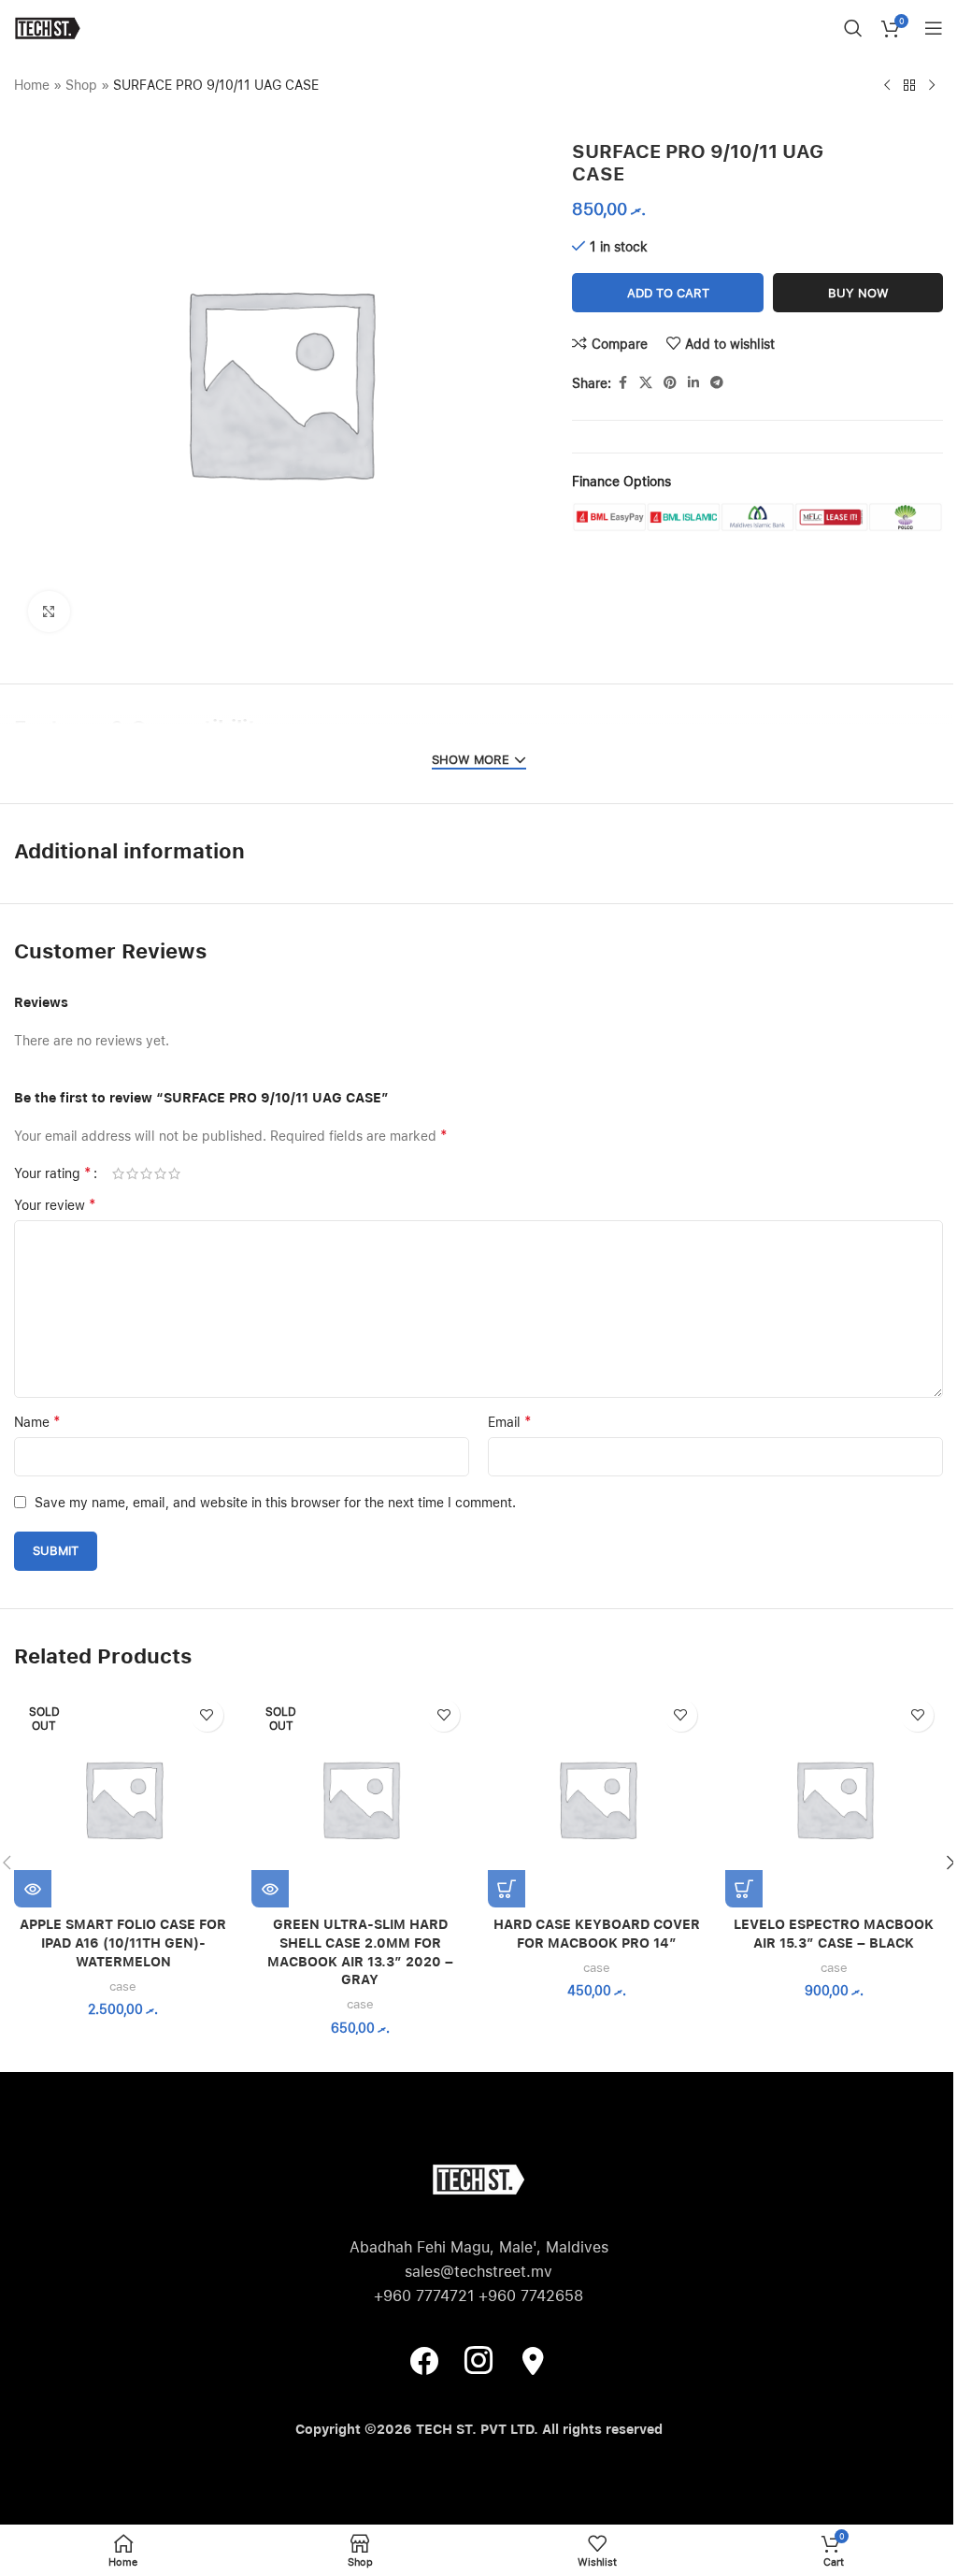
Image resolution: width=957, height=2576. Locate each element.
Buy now (858, 293)
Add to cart (668, 293)
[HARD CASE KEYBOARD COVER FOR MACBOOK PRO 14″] (597, 1799)
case (123, 1986)
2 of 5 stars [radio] (132, 1173)
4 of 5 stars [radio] (160, 1173)
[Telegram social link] (717, 383)
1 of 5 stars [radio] (118, 1173)
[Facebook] (424, 2360)
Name (37, 1422)
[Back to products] (909, 86)
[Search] (853, 28)
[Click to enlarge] (49, 612)
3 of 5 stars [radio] (146, 1173)
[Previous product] (887, 86)
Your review (55, 1205)
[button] (507, 1889)
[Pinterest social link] (670, 383)
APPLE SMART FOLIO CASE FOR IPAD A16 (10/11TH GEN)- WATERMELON (123, 1943)
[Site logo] (47, 27)
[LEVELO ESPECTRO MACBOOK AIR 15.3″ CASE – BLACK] (835, 1799)
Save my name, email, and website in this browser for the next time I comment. (275, 1503)
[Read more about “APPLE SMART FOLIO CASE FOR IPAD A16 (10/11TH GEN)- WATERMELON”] (33, 1889)
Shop (81, 85)
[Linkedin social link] (693, 383)
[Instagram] (478, 2360)
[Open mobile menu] (934, 28)
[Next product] (932, 86)
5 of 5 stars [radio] (174, 1173)
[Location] (533, 2360)
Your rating (53, 1173)
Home (32, 85)
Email (510, 1422)
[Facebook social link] (622, 383)
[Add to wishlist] (207, 1715)
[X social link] (646, 383)
